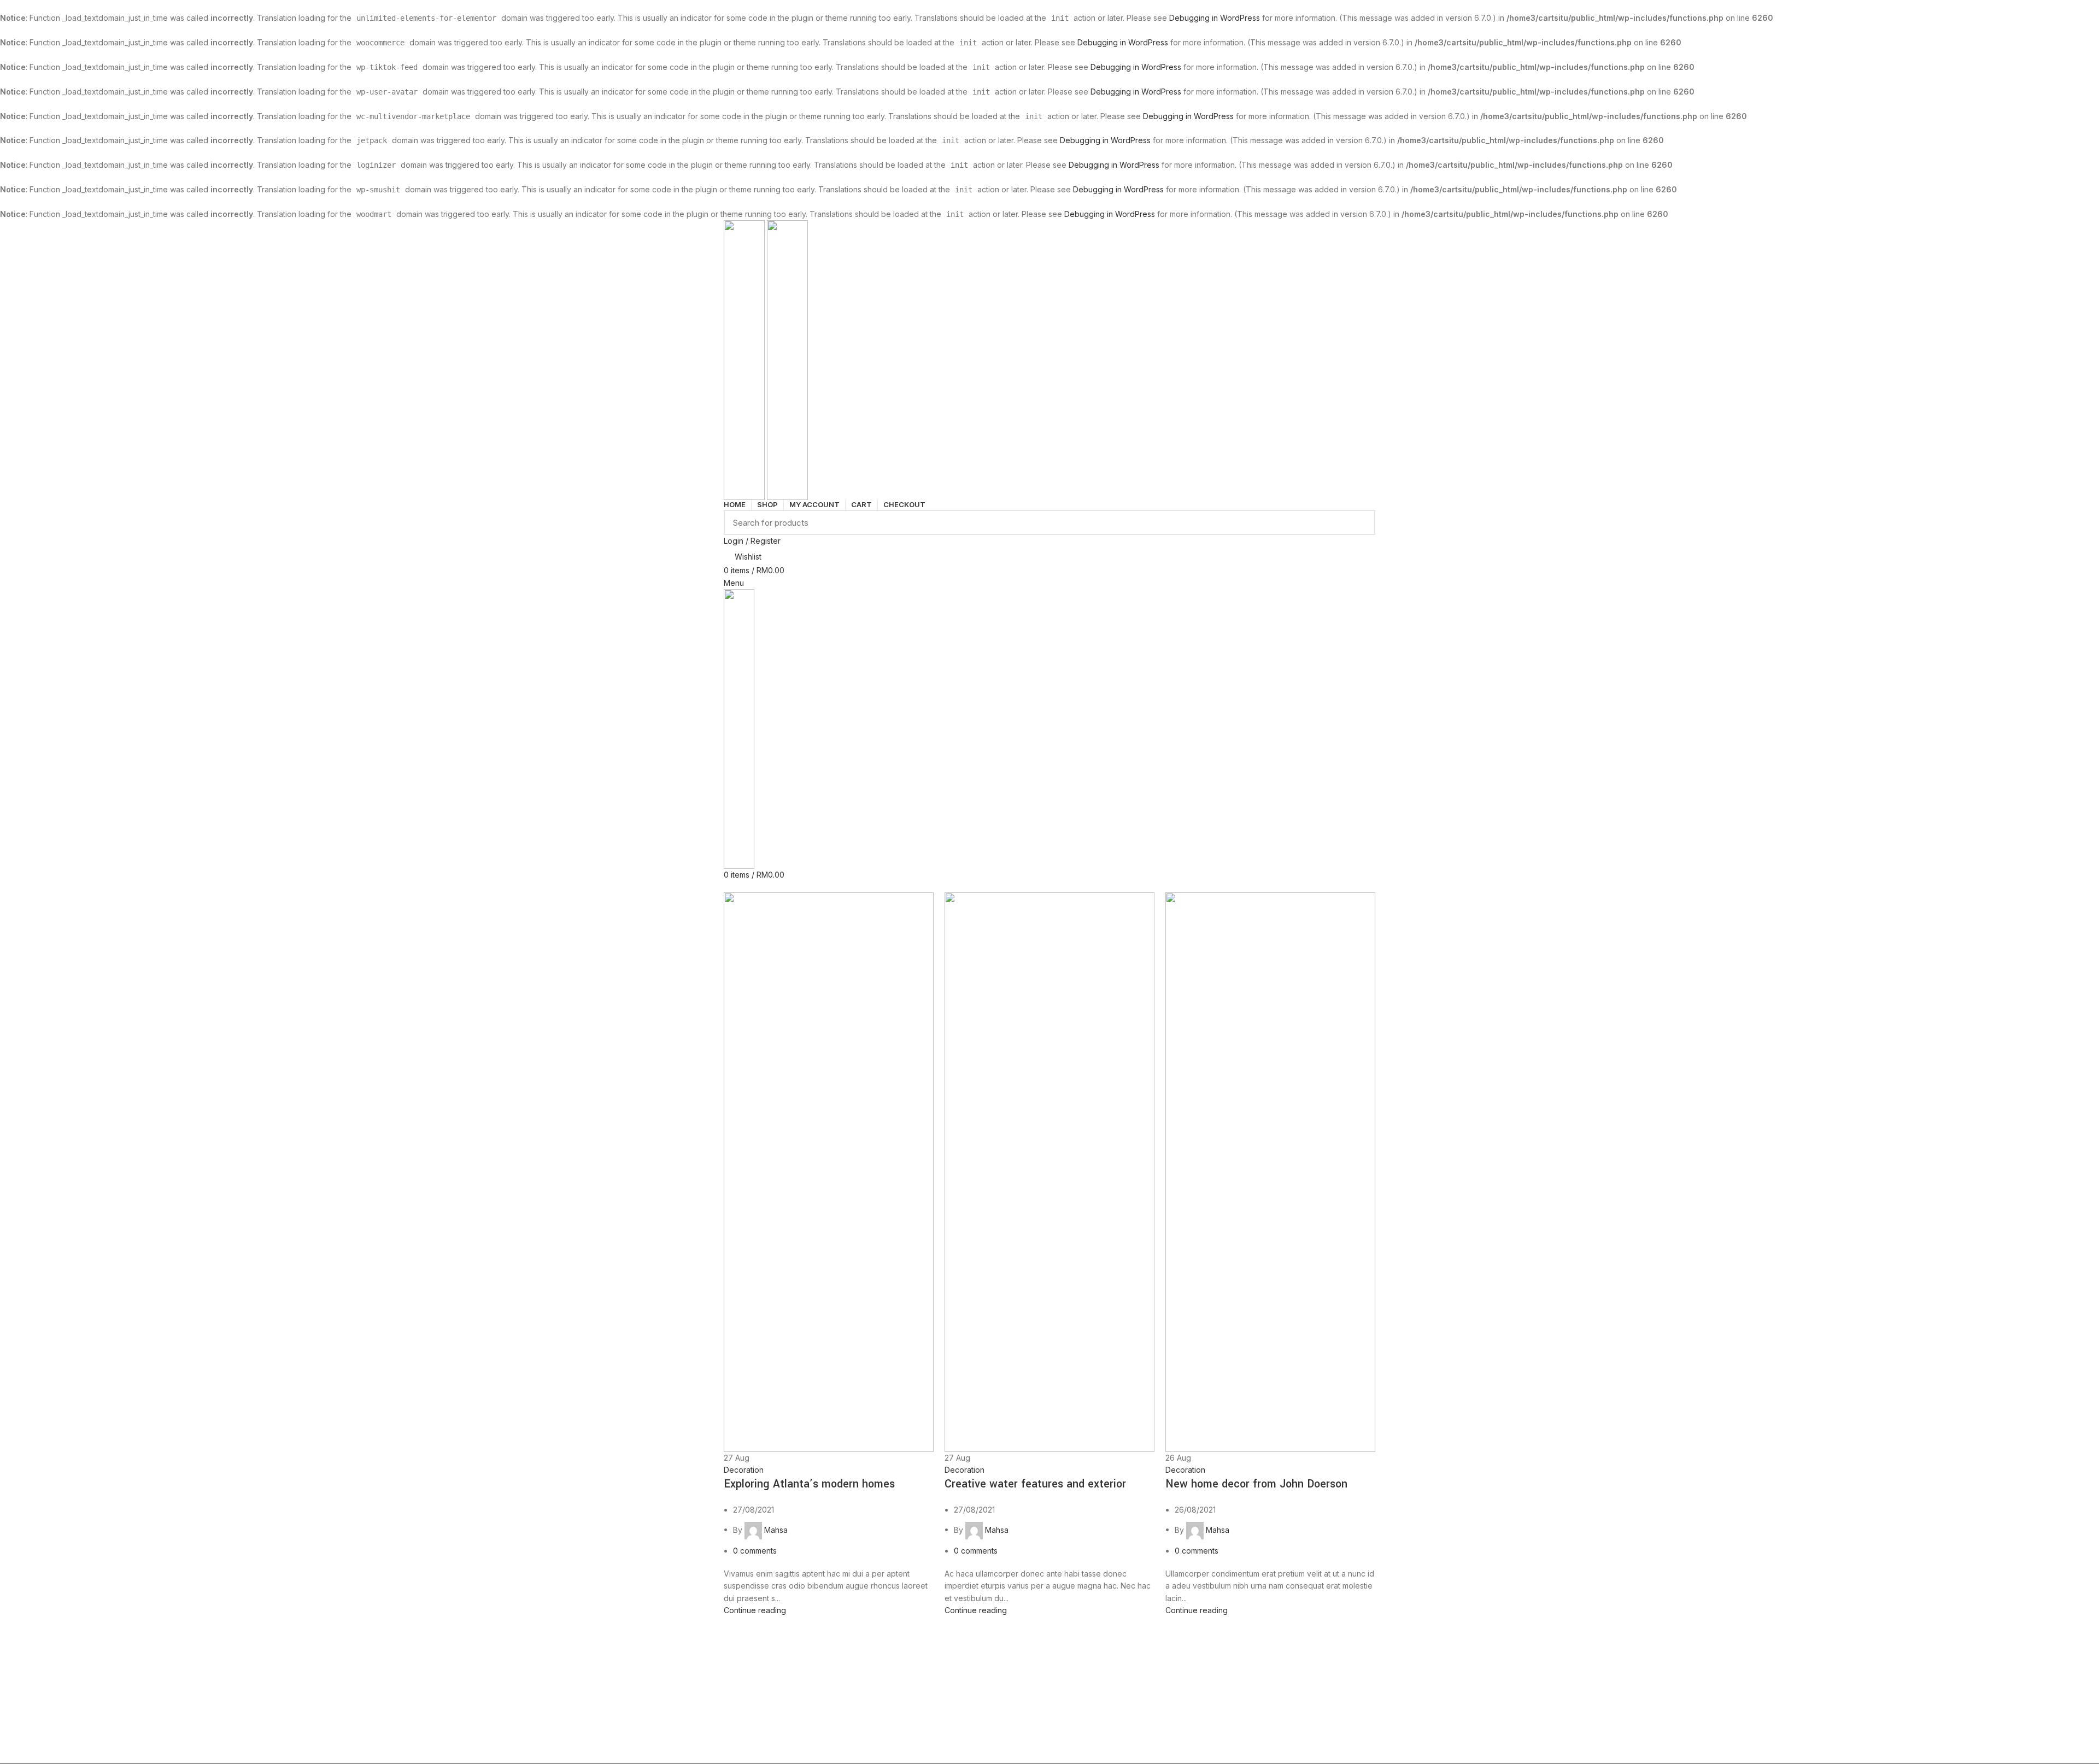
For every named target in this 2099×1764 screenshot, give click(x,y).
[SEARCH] (1361, 522)
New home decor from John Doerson (1256, 1484)
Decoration (744, 1470)
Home (733, 886)
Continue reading (755, 1610)
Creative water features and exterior (1035, 1484)
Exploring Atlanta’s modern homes (809, 1484)
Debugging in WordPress (1215, 18)
